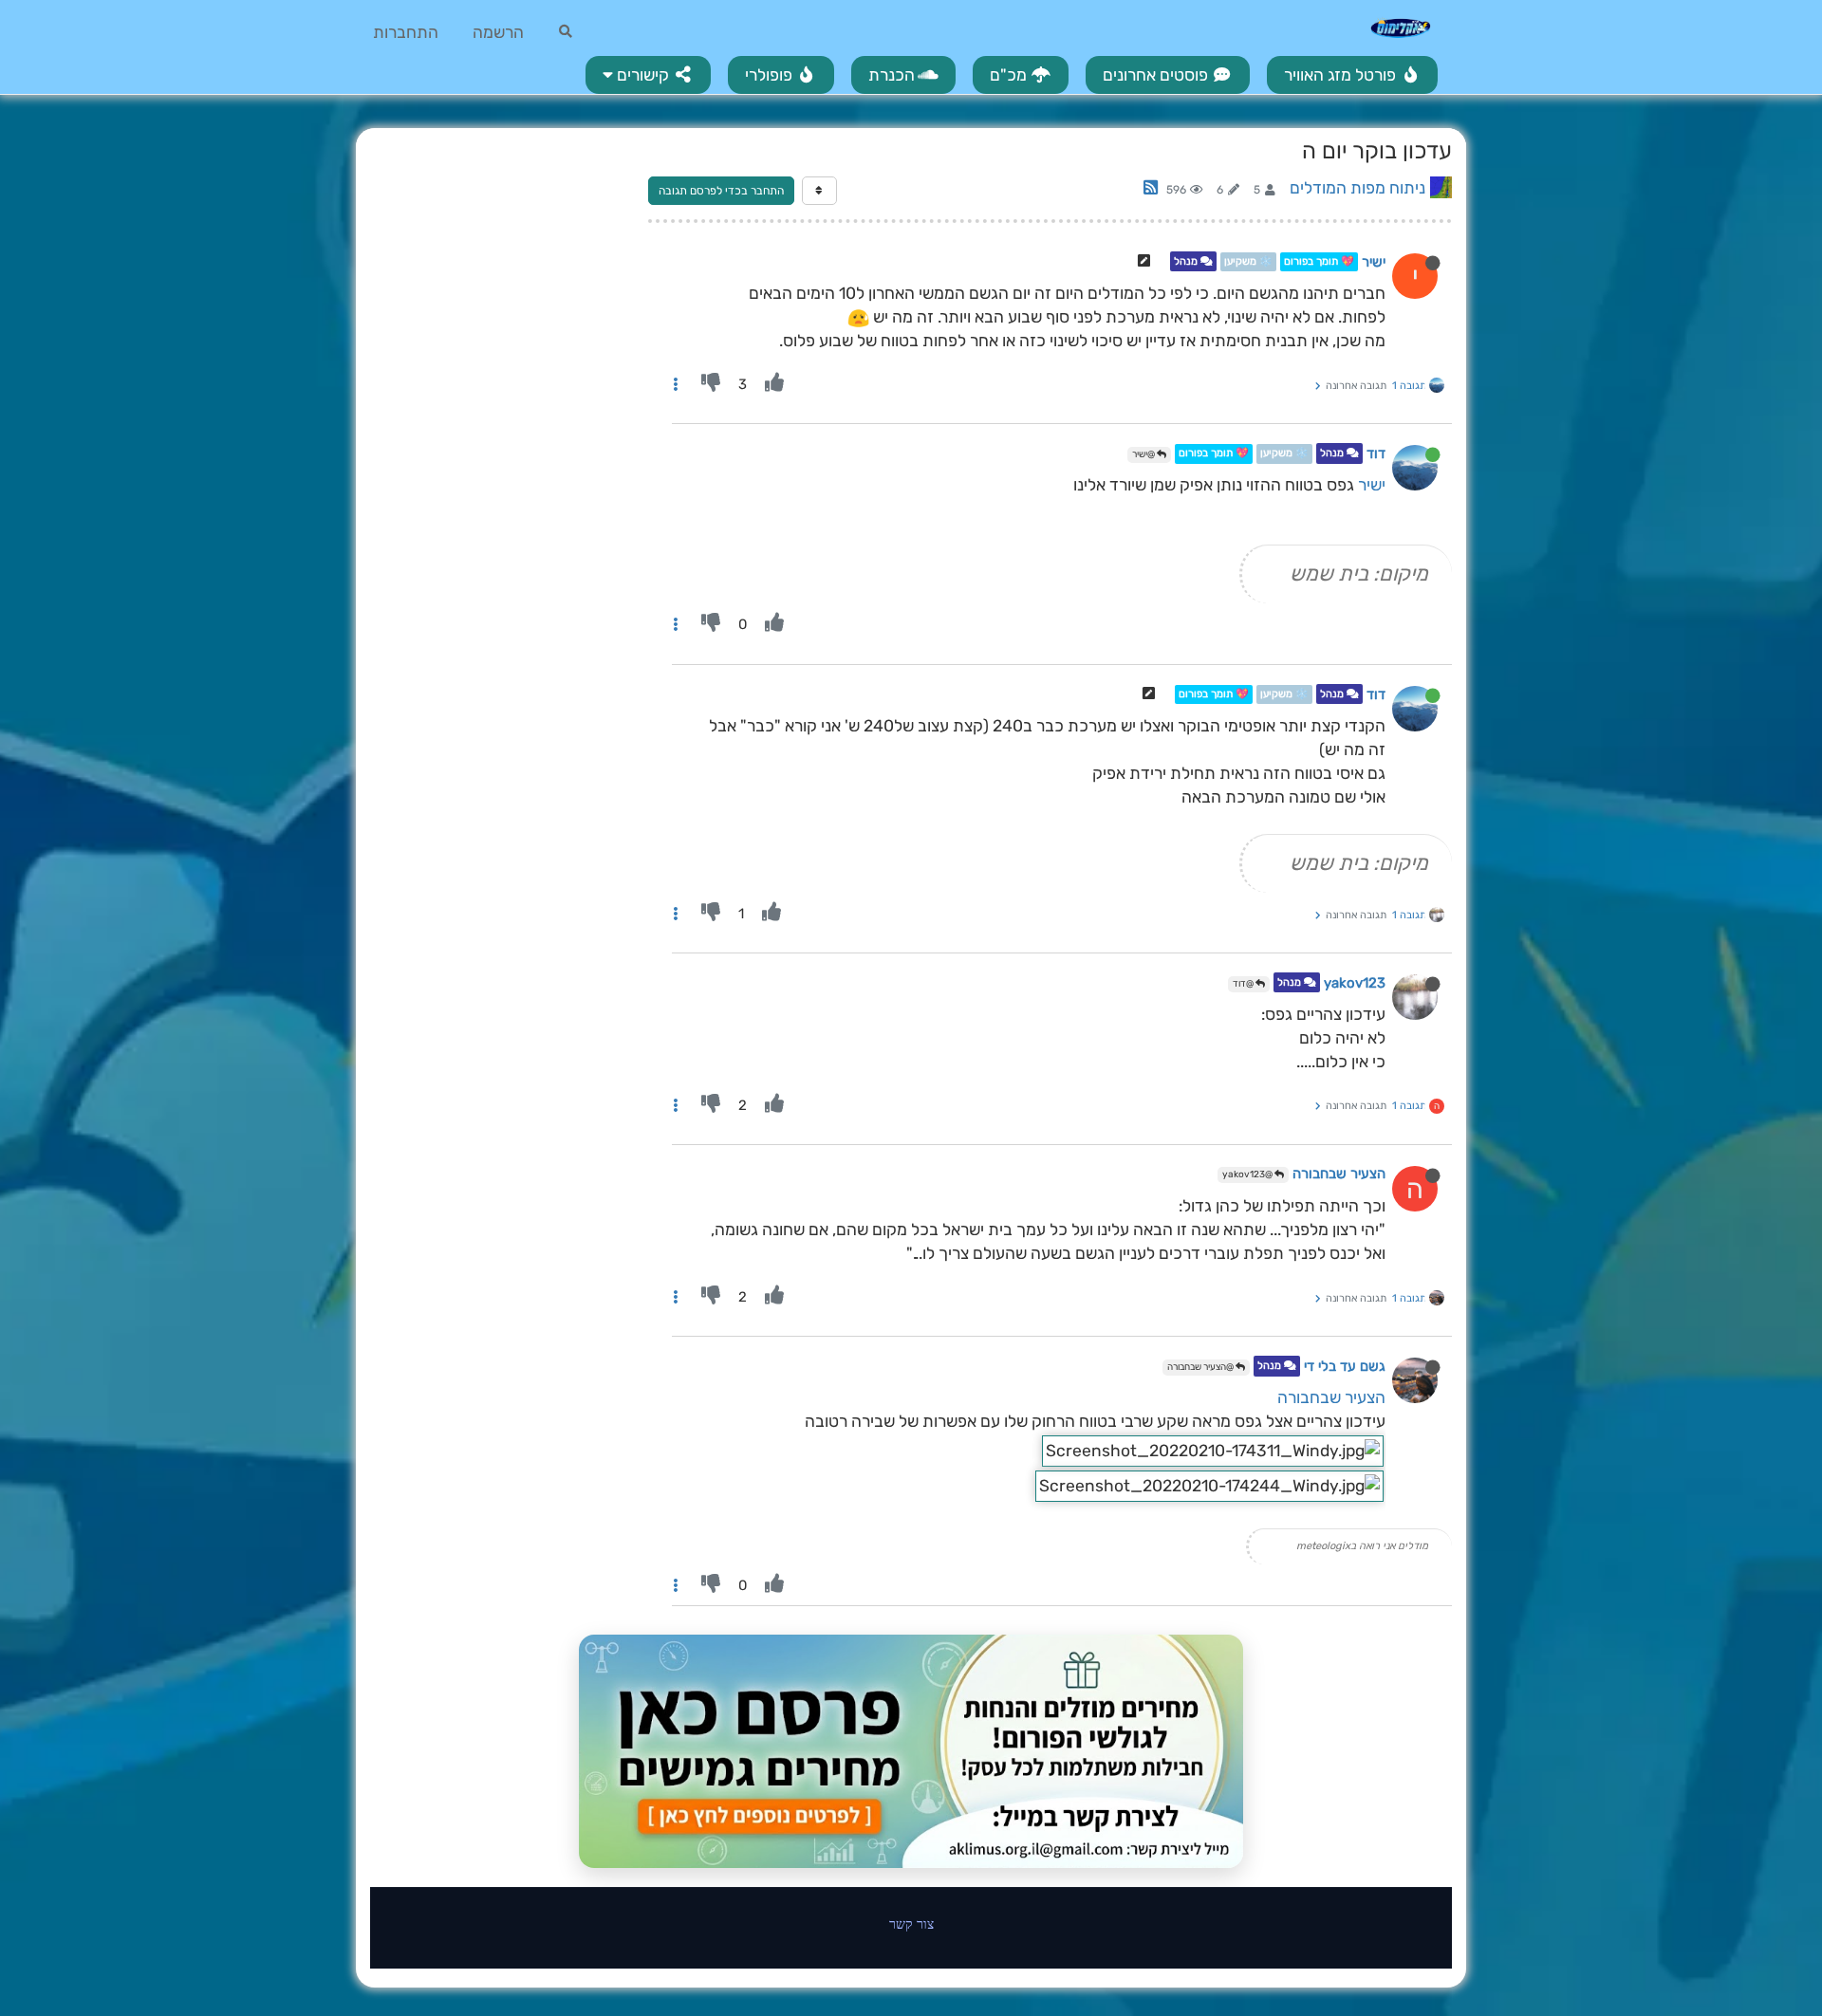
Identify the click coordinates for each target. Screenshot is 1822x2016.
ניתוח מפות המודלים (1357, 188)
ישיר (1374, 262)
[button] (648, 75)
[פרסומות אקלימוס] (911, 1751)
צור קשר (911, 1924)
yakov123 (1355, 983)
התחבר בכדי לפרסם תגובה (721, 191)
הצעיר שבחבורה (1339, 1174)
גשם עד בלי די (1345, 1367)
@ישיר (1144, 454)
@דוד (1244, 984)
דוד (1376, 454)
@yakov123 (1248, 1174)
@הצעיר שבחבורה (1201, 1367)
